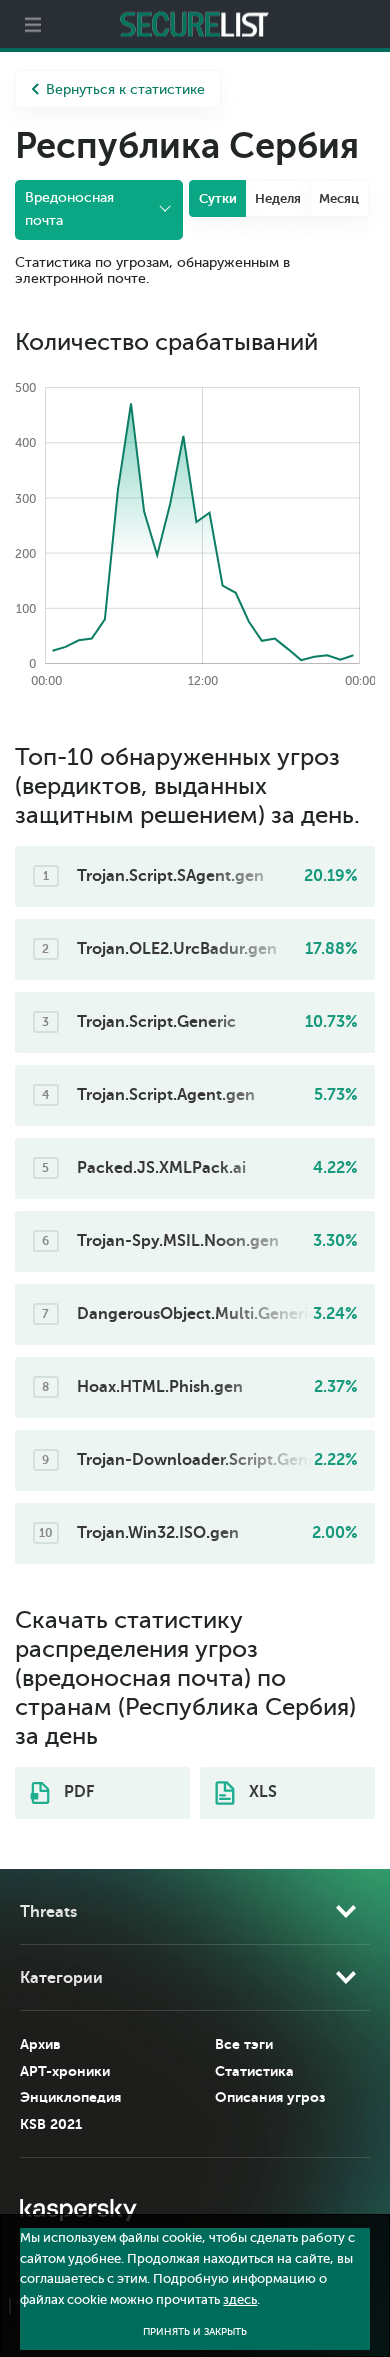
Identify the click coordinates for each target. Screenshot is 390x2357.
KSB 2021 (51, 2124)
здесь (240, 2300)
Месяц (339, 198)
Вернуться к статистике (125, 89)
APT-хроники (65, 2071)
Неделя (278, 198)
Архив (40, 2044)
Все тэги (244, 2044)
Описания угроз (270, 2097)
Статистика (254, 2071)
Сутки (218, 198)
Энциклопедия (70, 2097)
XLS (261, 1792)
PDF (77, 1792)
